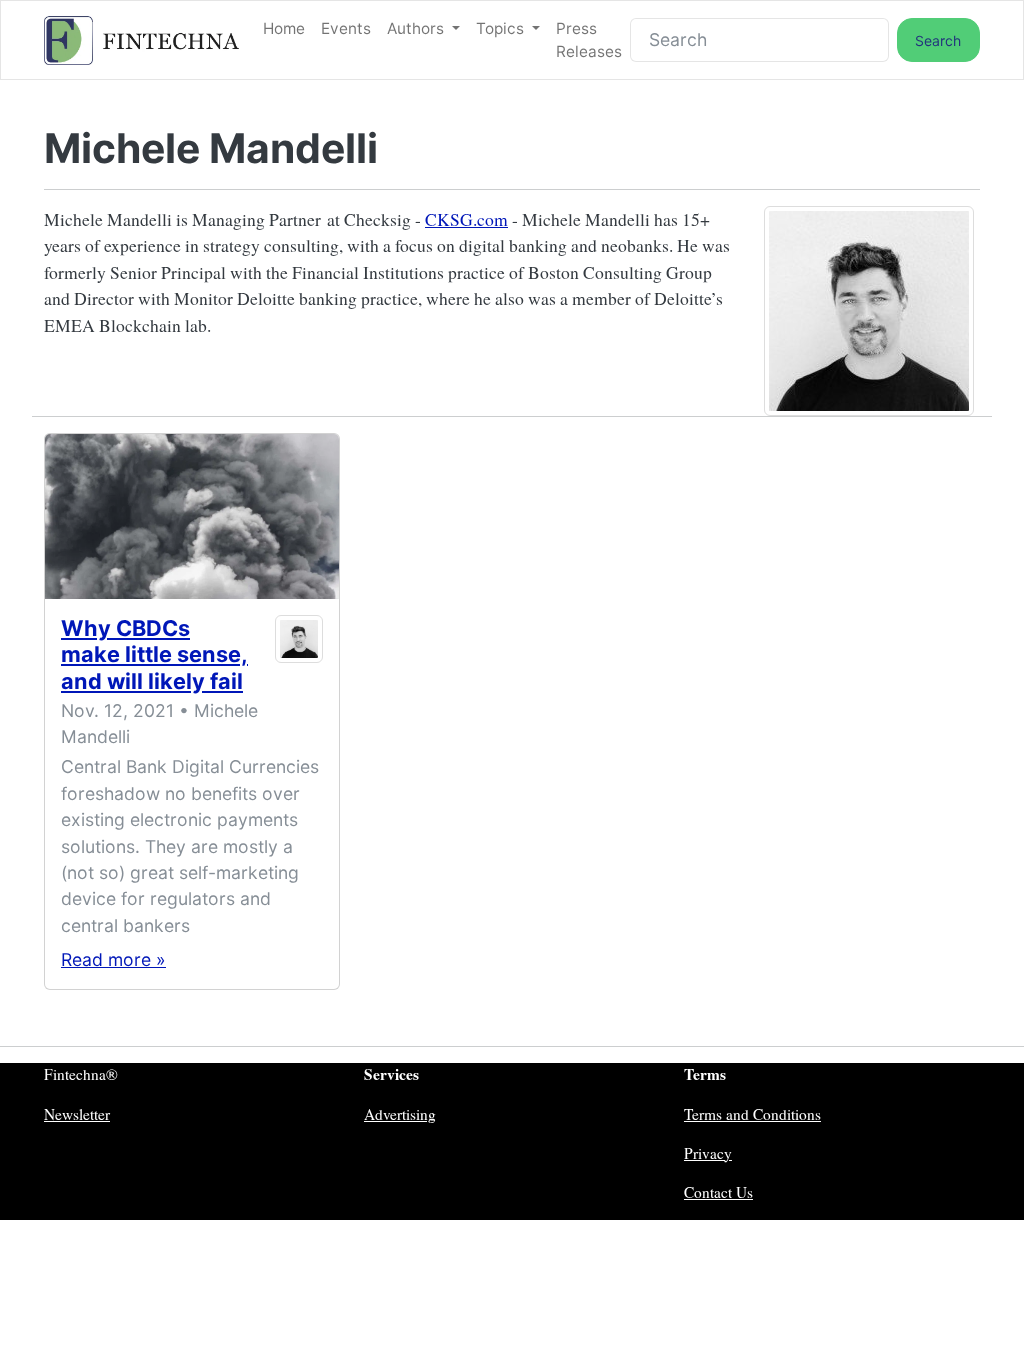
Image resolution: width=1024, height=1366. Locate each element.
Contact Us (718, 1192)
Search (938, 40)
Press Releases (589, 40)
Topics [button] (502, 28)
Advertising (400, 1114)
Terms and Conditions (752, 1114)
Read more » (113, 959)
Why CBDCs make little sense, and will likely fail (154, 654)
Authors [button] (417, 28)
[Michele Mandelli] (298, 658)
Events (346, 28)
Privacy (708, 1153)
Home (284, 28)
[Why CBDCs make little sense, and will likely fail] (192, 516)
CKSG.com (466, 219)
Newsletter (77, 1114)
